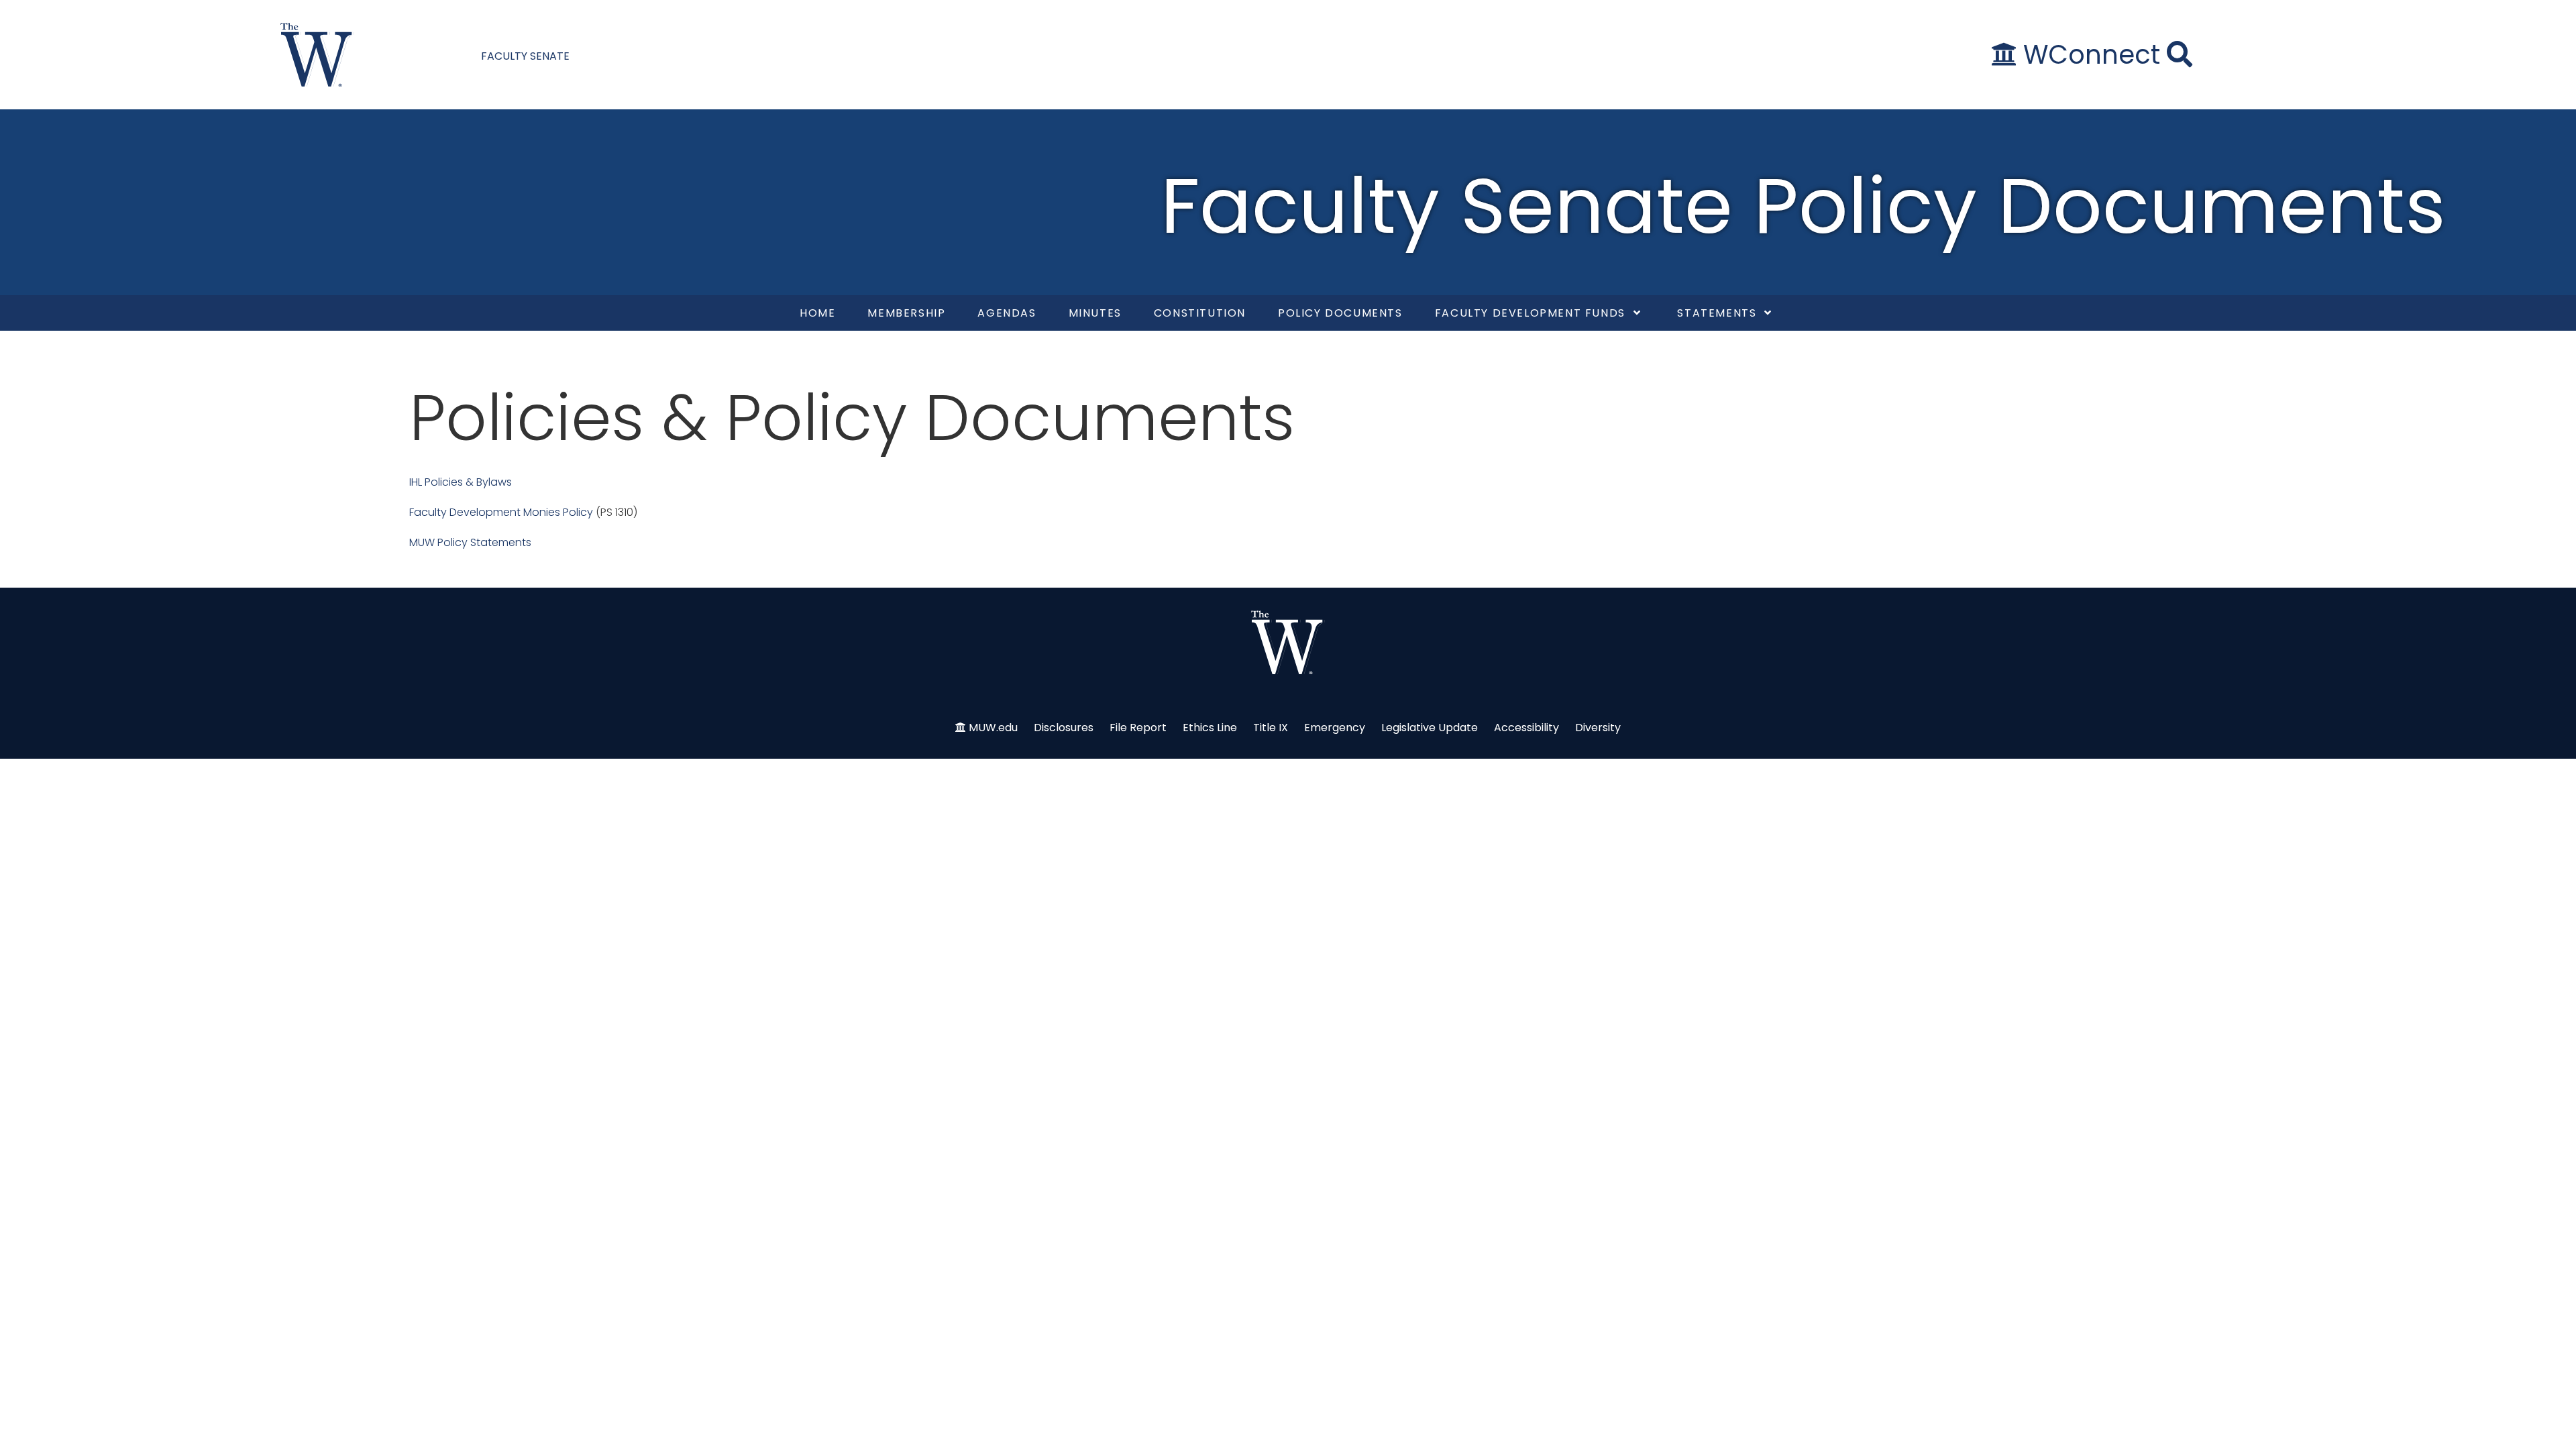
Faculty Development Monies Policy (501, 512)
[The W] (317, 55)
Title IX (1271, 728)
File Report (1138, 728)
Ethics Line (1210, 728)
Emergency (1335, 728)
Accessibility (1526, 728)
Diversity (1598, 728)
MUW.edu (993, 728)
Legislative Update (1430, 728)
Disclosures (1064, 728)
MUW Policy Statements (470, 542)
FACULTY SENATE (525, 56)
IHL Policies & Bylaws (461, 482)
